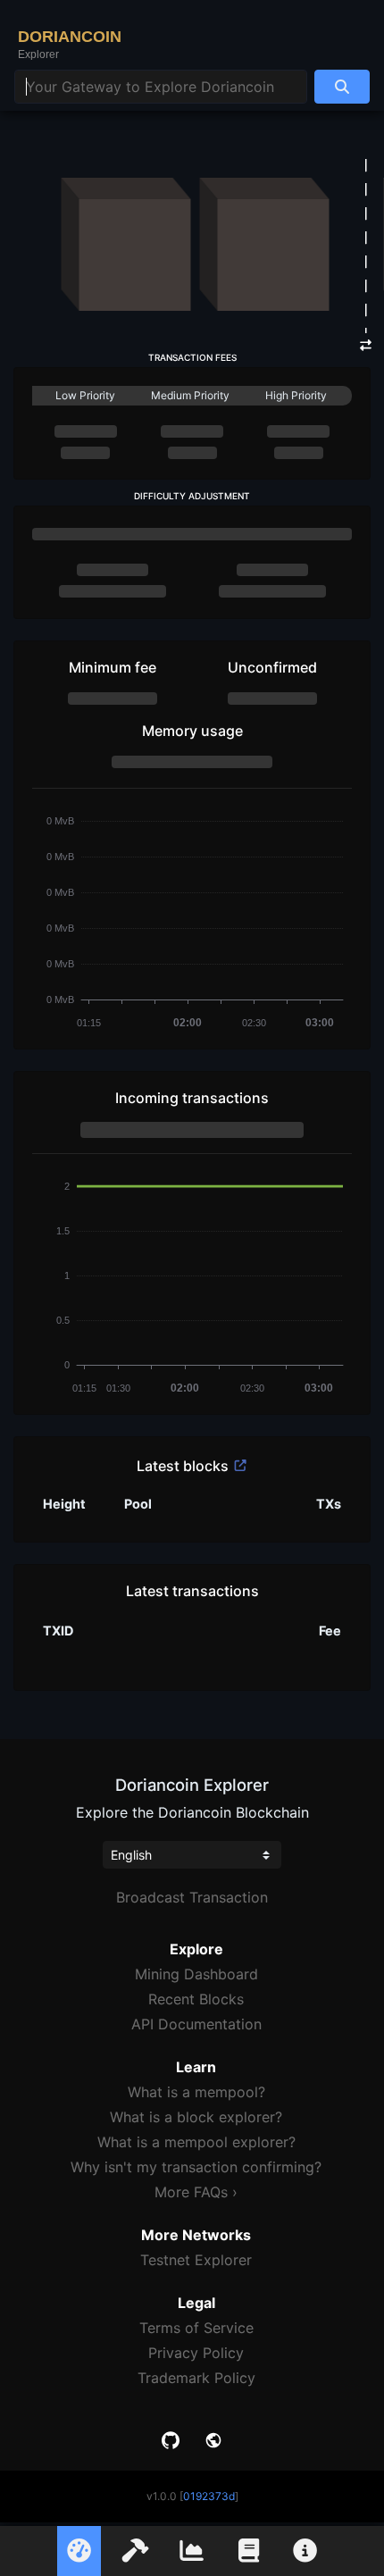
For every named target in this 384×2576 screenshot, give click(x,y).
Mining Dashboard (196, 1974)
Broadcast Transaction (192, 1897)
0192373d (209, 2496)
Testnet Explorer (196, 2260)
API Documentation (196, 2024)
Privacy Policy (196, 2353)
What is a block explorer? (196, 2117)
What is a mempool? (196, 2092)
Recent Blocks (196, 1999)
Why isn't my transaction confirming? (196, 2167)
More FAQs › (196, 2192)
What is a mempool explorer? (196, 2142)
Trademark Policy (196, 2378)
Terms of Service (196, 2328)
